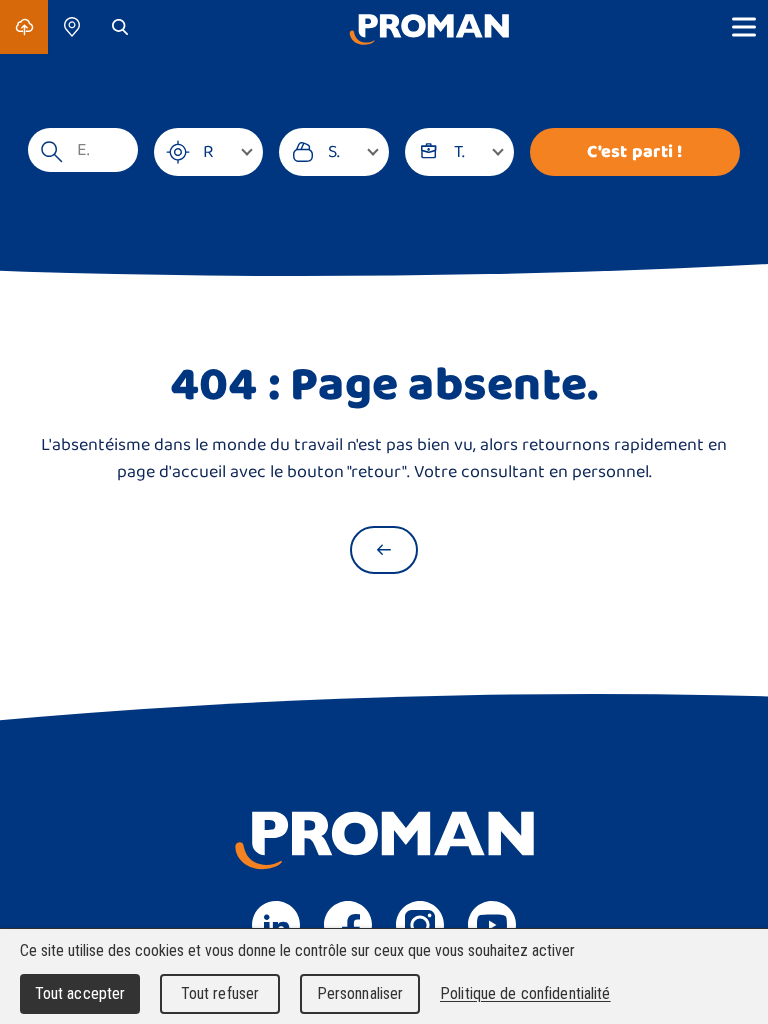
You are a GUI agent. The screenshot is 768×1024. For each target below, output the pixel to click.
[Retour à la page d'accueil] (384, 550)
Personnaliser (360, 993)
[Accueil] (429, 27)
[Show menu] (744, 27)
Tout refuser (220, 993)
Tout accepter (80, 993)
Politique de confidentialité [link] (525, 993)
